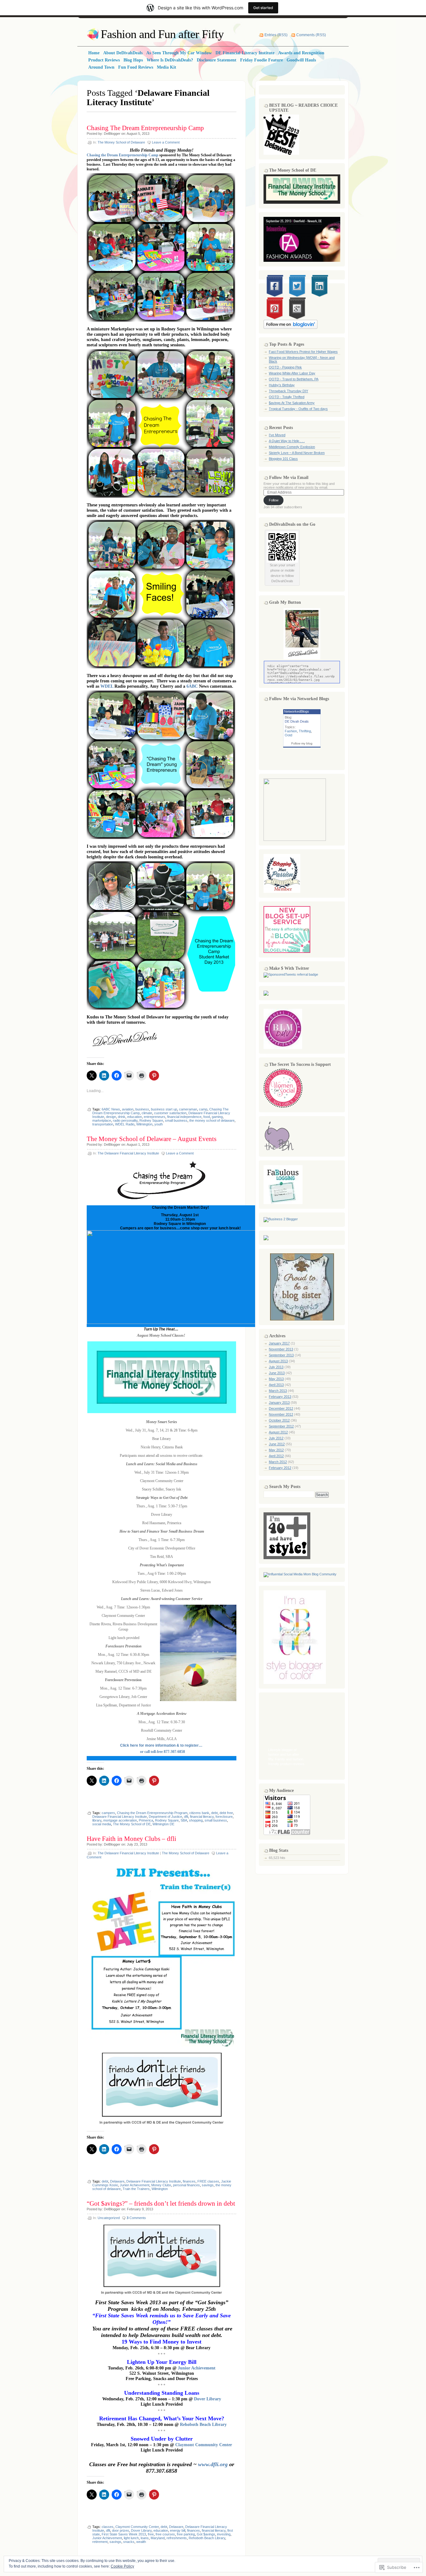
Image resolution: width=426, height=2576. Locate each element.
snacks (129, 2542)
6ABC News (111, 1109)
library (97, 1820)
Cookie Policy (122, 2566)
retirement (100, 2542)
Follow (274, 500)
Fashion (291, 731)
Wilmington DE (163, 1824)
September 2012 (281, 1426)
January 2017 (279, 1343)
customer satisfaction (170, 1113)
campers (108, 1813)
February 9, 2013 (140, 2209)
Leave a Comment (166, 142)
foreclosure (224, 1817)
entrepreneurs (155, 1117)
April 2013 (276, 1385)
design (111, 1117)
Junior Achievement (135, 2185)
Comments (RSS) (311, 35)
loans (145, 2538)
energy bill (178, 2530)
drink (122, 1117)
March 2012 (278, 1462)
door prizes (121, 2530)
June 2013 (277, 1373)
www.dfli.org (214, 2464)
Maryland (158, 2538)
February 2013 (280, 1397)
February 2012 (280, 1468)
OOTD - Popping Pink (285, 367)
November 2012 (281, 1414)
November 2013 (281, 1349)
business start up (164, 1109)
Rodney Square (151, 1120)
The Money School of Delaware (121, 142)
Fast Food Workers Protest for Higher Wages (303, 352)
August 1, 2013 (138, 1144)
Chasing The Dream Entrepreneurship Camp (145, 128)
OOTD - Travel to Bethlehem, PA (294, 379)
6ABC (192, 686)
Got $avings (206, 2534)
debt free (226, 1813)
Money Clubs (161, 2185)
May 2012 (276, 1450)
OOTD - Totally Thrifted (287, 397)
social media (102, 1824)
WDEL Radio (125, 1124)
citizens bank (199, 1813)
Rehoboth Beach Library (203, 2424)
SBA (184, 1820)
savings (208, 2185)
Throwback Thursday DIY (288, 391)
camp (203, 1109)
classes (108, 2527)
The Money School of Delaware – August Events (152, 1139)
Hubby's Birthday (282, 385)
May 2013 (276, 1379)
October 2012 (279, 1420)
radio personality (125, 1120)
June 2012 (277, 1444)
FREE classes (208, 2181)
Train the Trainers (136, 2189)
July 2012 (276, 1438)
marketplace (102, 1120)
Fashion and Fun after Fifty (162, 34)
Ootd (288, 735)
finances (189, 2181)
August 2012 (278, 1432)
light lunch (131, 2538)
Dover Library (208, 2399)
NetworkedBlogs (297, 711)
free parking (186, 2534)
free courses (165, 2534)
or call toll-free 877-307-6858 (162, 1752)
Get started (263, 8)
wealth (141, 2542)
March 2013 (278, 1391)
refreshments (177, 2538)
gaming (217, 1117)
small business (176, 1120)
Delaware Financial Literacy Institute (120, 1817)
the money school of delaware (212, 1120)
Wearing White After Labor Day (292, 373)
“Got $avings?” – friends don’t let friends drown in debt (161, 2203)
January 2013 (279, 1403)
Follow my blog (302, 743)
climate (147, 1113)
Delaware (117, 2181)
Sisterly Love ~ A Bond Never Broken (297, 453)
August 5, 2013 (138, 134)
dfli (186, 1817)
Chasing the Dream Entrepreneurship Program (152, 1813)
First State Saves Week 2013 (124, 2534)
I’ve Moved (277, 435)
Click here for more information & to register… (161, 1745)
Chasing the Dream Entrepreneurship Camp (123, 155)
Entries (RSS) (276, 35)
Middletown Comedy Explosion (292, 447)
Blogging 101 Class (283, 459)
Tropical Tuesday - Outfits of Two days (298, 409)
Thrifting (305, 731)
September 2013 (281, 1355)
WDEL (107, 686)
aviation (128, 1109)
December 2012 (281, 1408)
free (151, 2534)
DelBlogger (112, 134)
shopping (196, 1820)
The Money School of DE (132, 1824)
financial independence (184, 1117)
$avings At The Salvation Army (292, 403)
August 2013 (278, 1361)
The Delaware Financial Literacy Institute (128, 1153)
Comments (136, 2218)
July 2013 (276, 1367)
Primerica (146, 1820)
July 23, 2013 (137, 1844)
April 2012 (276, 1456)
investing (224, 2534)
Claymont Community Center (204, 2445)
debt (214, 1813)
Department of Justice (165, 1817)
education (135, 1117)
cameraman (188, 1109)
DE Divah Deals (297, 721)
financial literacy (202, 1817)
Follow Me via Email (289, 478)
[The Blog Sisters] (302, 1319)
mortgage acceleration (120, 1820)
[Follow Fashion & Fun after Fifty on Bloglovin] (290, 328)
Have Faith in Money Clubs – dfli (131, 1839)
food (207, 1117)
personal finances (186, 2185)
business (142, 1109)
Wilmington (144, 1124)
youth (159, 1124)
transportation (103, 1124)
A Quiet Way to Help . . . (287, 441)
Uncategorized (109, 2218)
